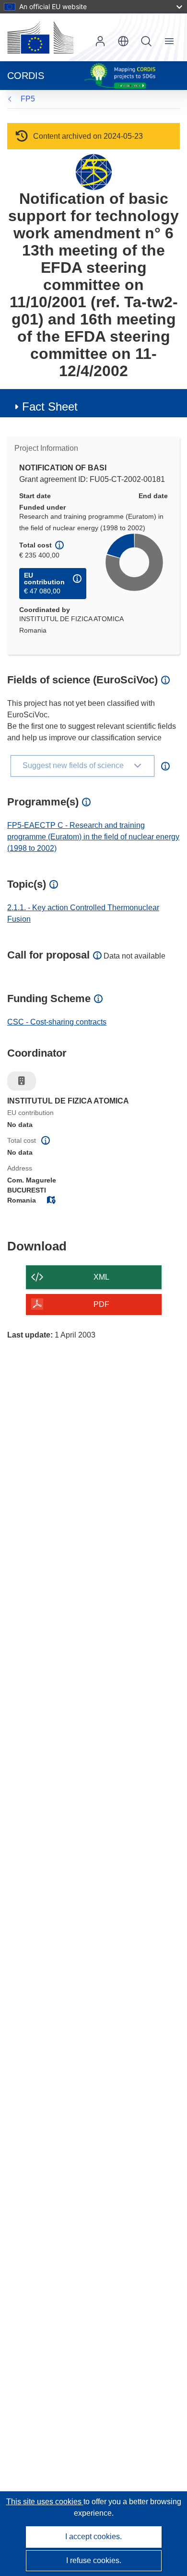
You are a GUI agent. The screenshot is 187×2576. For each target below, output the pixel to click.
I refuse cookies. (94, 2560)
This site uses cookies (45, 2502)
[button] (123, 41)
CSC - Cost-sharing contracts (57, 1022)
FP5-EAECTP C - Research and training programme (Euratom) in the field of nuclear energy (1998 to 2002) (93, 837)
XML (101, 1277)
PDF (101, 1304)
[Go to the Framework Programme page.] (94, 172)
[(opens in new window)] (40, 37)
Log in (100, 41)
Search (146, 41)
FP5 (28, 99)
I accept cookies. (93, 2537)
